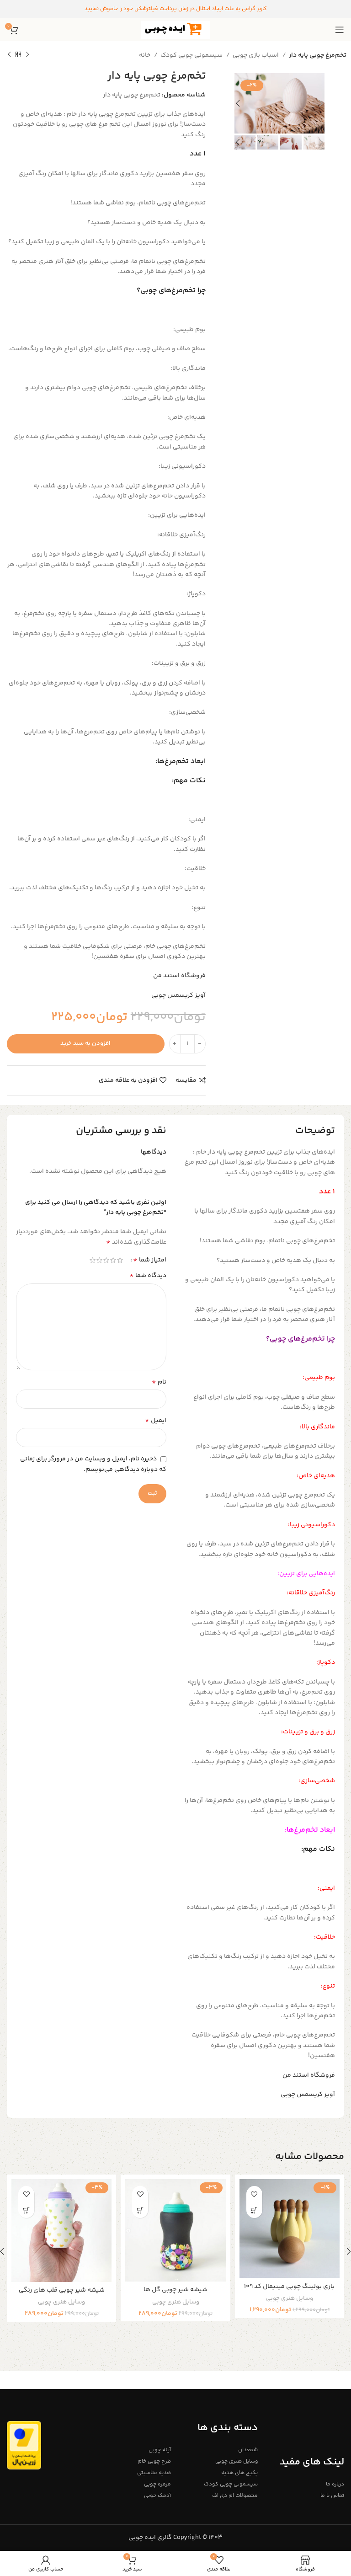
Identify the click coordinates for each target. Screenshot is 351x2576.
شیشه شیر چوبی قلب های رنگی (62, 2290)
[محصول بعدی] (9, 55)
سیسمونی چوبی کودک (192, 55)
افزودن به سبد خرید (85, 1043)
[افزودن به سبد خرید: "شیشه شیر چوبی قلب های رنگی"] (26, 2210)
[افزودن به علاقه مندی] (254, 2194)
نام (159, 1382)
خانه (145, 55)
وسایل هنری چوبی (290, 2299)
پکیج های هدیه (239, 2473)
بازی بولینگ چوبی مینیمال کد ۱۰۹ (289, 2287)
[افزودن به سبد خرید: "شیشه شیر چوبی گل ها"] (140, 2210)
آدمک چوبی (157, 2496)
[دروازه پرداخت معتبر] (24, 2445)
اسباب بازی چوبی (256, 55)
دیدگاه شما (148, 1276)
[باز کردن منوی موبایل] (340, 30)
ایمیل (156, 1421)
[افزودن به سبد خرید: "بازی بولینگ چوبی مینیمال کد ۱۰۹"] (254, 2210)
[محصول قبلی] (27, 55)
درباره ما (335, 2484)
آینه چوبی (160, 2450)
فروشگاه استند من (179, 976)
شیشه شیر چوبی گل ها (175, 2290)
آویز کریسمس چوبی (178, 995)
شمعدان (248, 2450)
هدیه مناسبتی (154, 2473)
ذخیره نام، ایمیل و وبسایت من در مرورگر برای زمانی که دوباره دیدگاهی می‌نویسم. (93, 1464)
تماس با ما (332, 2496)
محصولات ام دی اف (235, 2496)
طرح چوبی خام (154, 2461)
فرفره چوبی (157, 2484)
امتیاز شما (150, 1260)
